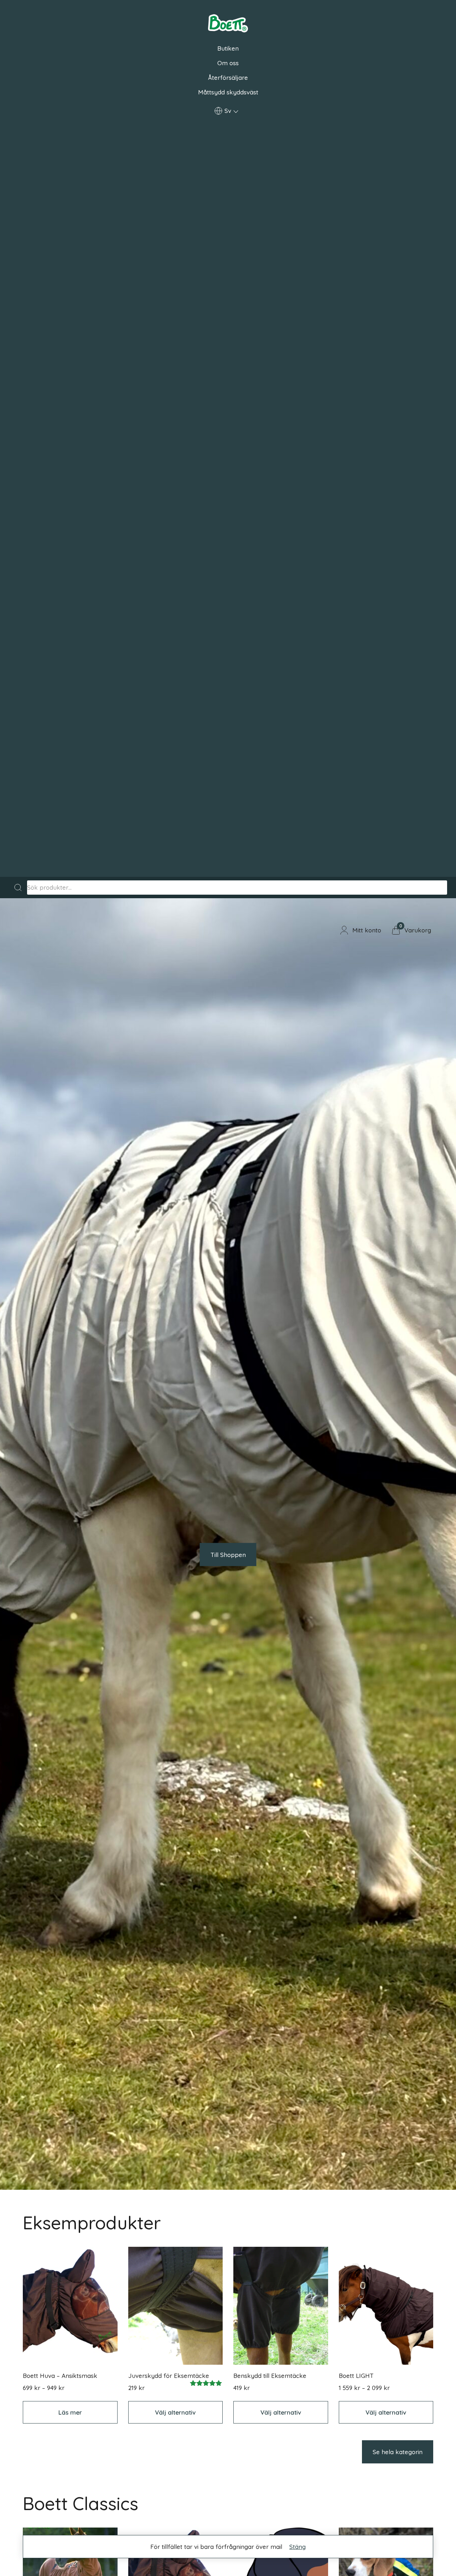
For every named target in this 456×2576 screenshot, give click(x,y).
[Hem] (228, 24)
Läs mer (70, 2412)
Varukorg (418, 930)
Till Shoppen (228, 1555)
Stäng (297, 2547)
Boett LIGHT (356, 2376)
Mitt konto (367, 930)
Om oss (228, 63)
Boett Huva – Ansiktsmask (60, 2376)
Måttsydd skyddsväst (228, 92)
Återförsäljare (228, 77)
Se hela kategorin (398, 2452)
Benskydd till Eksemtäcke (270, 2376)
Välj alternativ (175, 2412)
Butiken (228, 48)
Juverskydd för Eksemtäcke (169, 2376)
